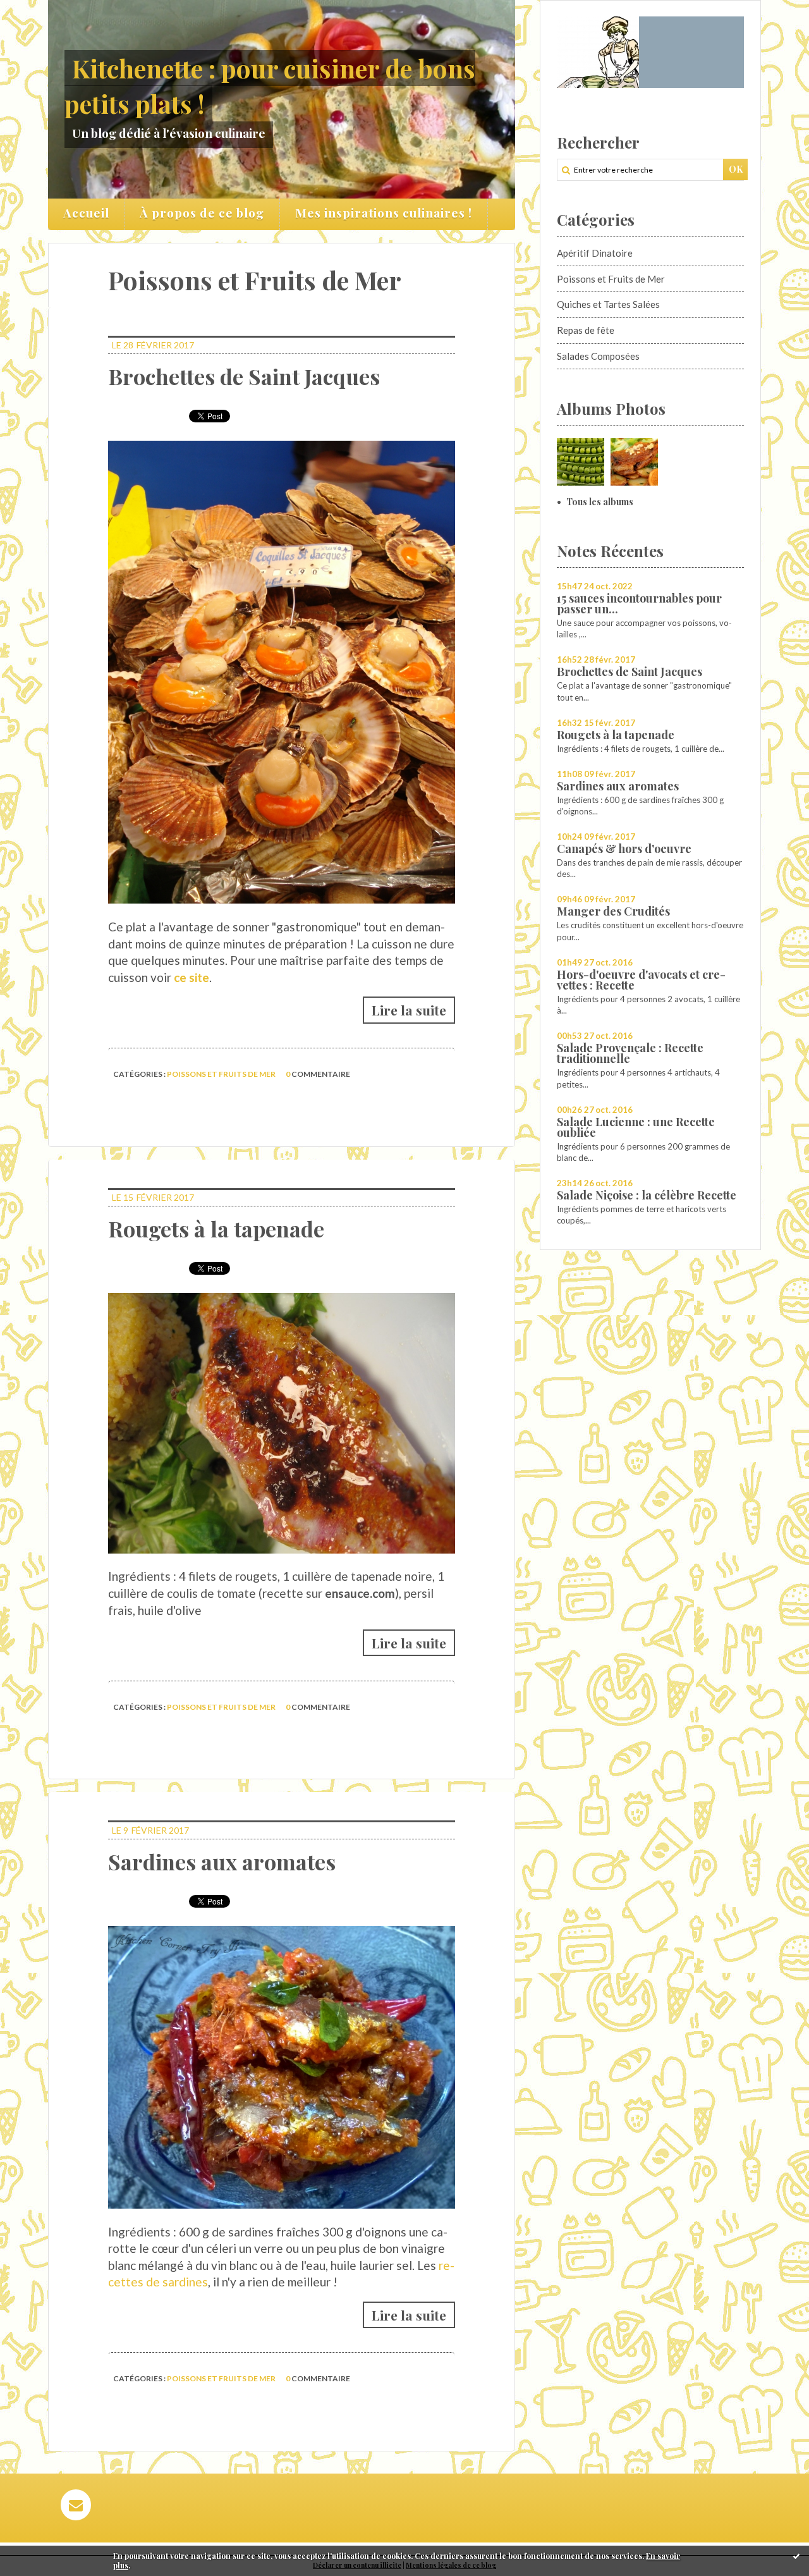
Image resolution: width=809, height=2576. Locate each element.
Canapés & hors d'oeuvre (624, 849)
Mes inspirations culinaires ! (384, 212)
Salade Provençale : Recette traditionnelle (630, 1053)
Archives (507, 214)
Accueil (86, 212)
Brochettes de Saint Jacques (244, 376)
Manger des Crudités (613, 911)
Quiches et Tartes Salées (608, 304)
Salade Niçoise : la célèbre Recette (647, 1195)
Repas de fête (586, 330)
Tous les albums (600, 502)
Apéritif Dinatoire (595, 253)
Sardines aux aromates (222, 1861)
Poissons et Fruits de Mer (221, 1074)
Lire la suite (409, 1010)
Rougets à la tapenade (216, 1229)
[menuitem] (87, 214)
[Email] (76, 2505)
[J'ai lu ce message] (796, 2556)
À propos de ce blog (202, 212)
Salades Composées (598, 356)
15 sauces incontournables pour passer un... (639, 604)
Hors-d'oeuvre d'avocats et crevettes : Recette (641, 980)
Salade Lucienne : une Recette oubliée (636, 1127)
